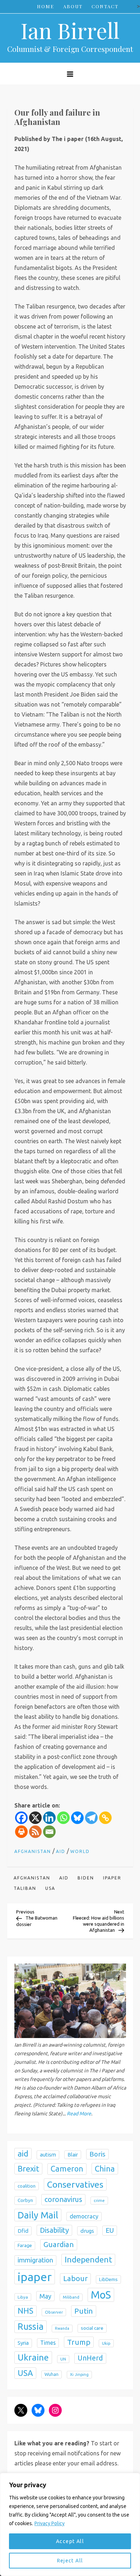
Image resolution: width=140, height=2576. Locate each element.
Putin (84, 2311)
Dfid (23, 2231)
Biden (86, 1878)
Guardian (59, 2244)
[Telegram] (91, 1818)
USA (50, 1888)
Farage (25, 2245)
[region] (70, 2524)
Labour (75, 2278)
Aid (61, 1851)
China (105, 2169)
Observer (54, 2312)
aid (64, 1878)
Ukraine (33, 2357)
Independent (88, 2259)
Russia (31, 2327)
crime (99, 2200)
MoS (101, 2295)
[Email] (49, 1832)
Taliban (25, 1888)
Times (48, 2343)
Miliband (71, 2297)
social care (92, 2328)
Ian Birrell (70, 30)
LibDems (108, 2279)
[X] (35, 1818)
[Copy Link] (105, 1818)
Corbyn (25, 2200)
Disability (54, 2230)
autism (48, 2155)
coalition (27, 2186)
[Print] (21, 1832)
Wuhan (52, 2374)
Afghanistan (33, 1851)
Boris (97, 2154)
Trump (79, 2342)
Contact (105, 6)
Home (46, 6)
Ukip (106, 2343)
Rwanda (62, 2328)
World (80, 1851)
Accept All (70, 2541)
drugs (87, 2231)
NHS (25, 2311)
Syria (23, 2343)
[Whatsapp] (63, 1818)
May (45, 2296)
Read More (79, 2114)
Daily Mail (38, 2215)
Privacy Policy (50, 2523)
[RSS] (35, 1832)
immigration (35, 2260)
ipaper (112, 1878)
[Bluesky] (77, 1818)
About (73, 6)
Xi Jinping (79, 2374)
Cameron (67, 2169)
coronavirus (63, 2199)
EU (110, 2230)
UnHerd (90, 2358)
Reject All (70, 2561)
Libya (23, 2297)
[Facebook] (21, 1818)
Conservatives (75, 2184)
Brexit (28, 2169)
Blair (73, 2155)
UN (63, 2359)
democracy (84, 2216)
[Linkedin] (49, 1818)
